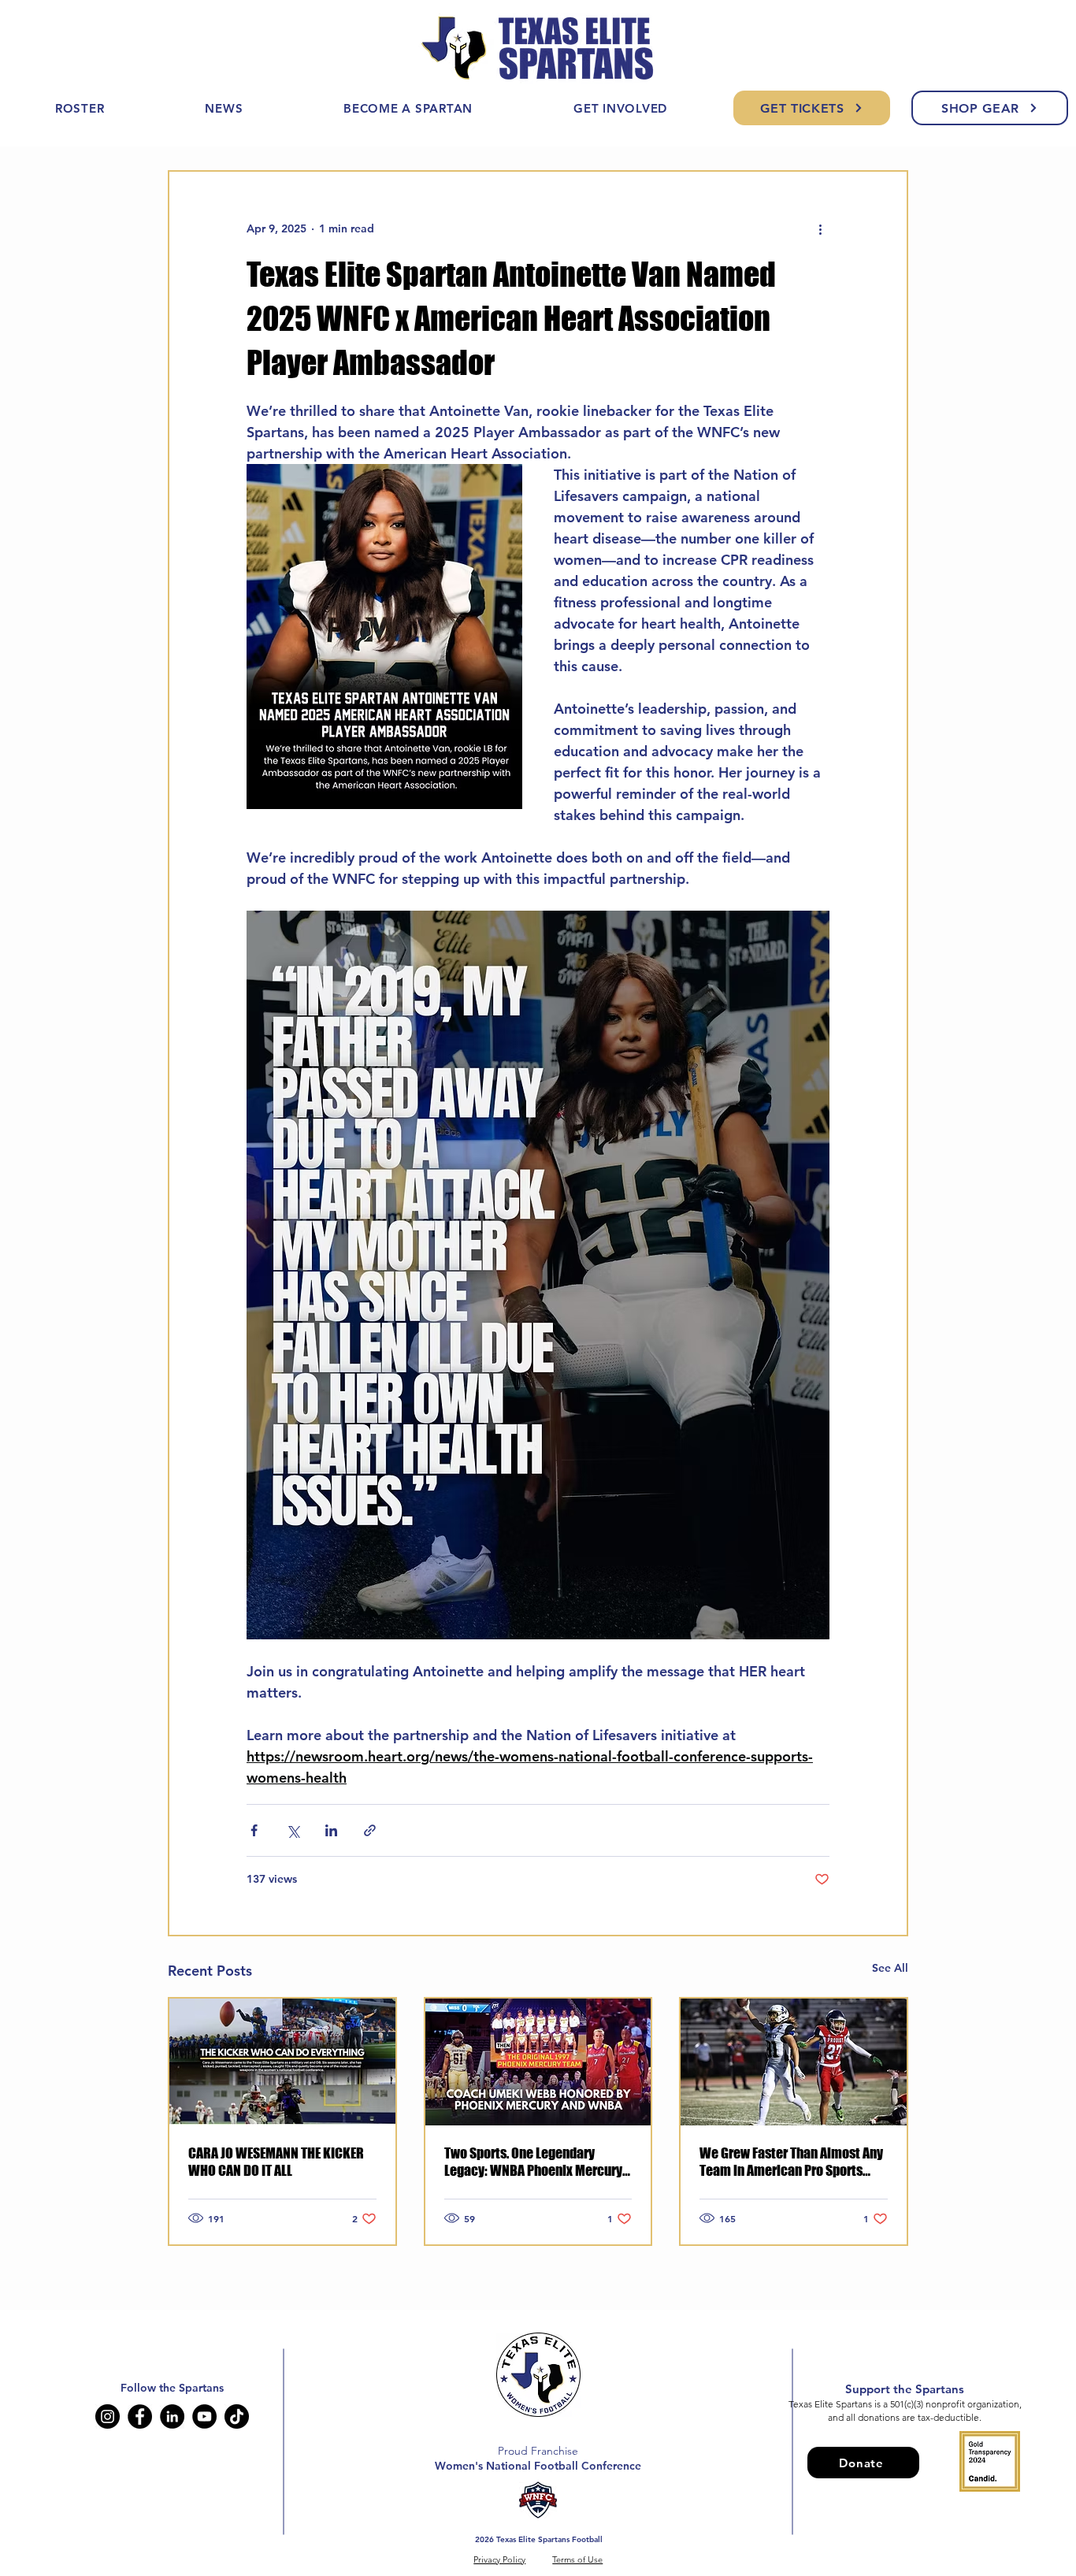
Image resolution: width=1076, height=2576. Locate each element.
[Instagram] (108, 2416)
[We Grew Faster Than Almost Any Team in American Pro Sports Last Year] (794, 2062)
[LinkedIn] (172, 2416)
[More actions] (820, 228)
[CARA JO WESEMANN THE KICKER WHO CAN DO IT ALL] (282, 2062)
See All (890, 1968)
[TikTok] (237, 2416)
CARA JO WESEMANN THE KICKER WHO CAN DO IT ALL (276, 2162)
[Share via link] (370, 1830)
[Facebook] (140, 2416)
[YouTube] (204, 2416)
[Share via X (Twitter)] (293, 1830)
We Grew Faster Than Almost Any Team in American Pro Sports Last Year (791, 2162)
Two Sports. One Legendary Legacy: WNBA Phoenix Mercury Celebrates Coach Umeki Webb (533, 2162)
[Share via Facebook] (254, 1830)
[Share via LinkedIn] (331, 1830)
